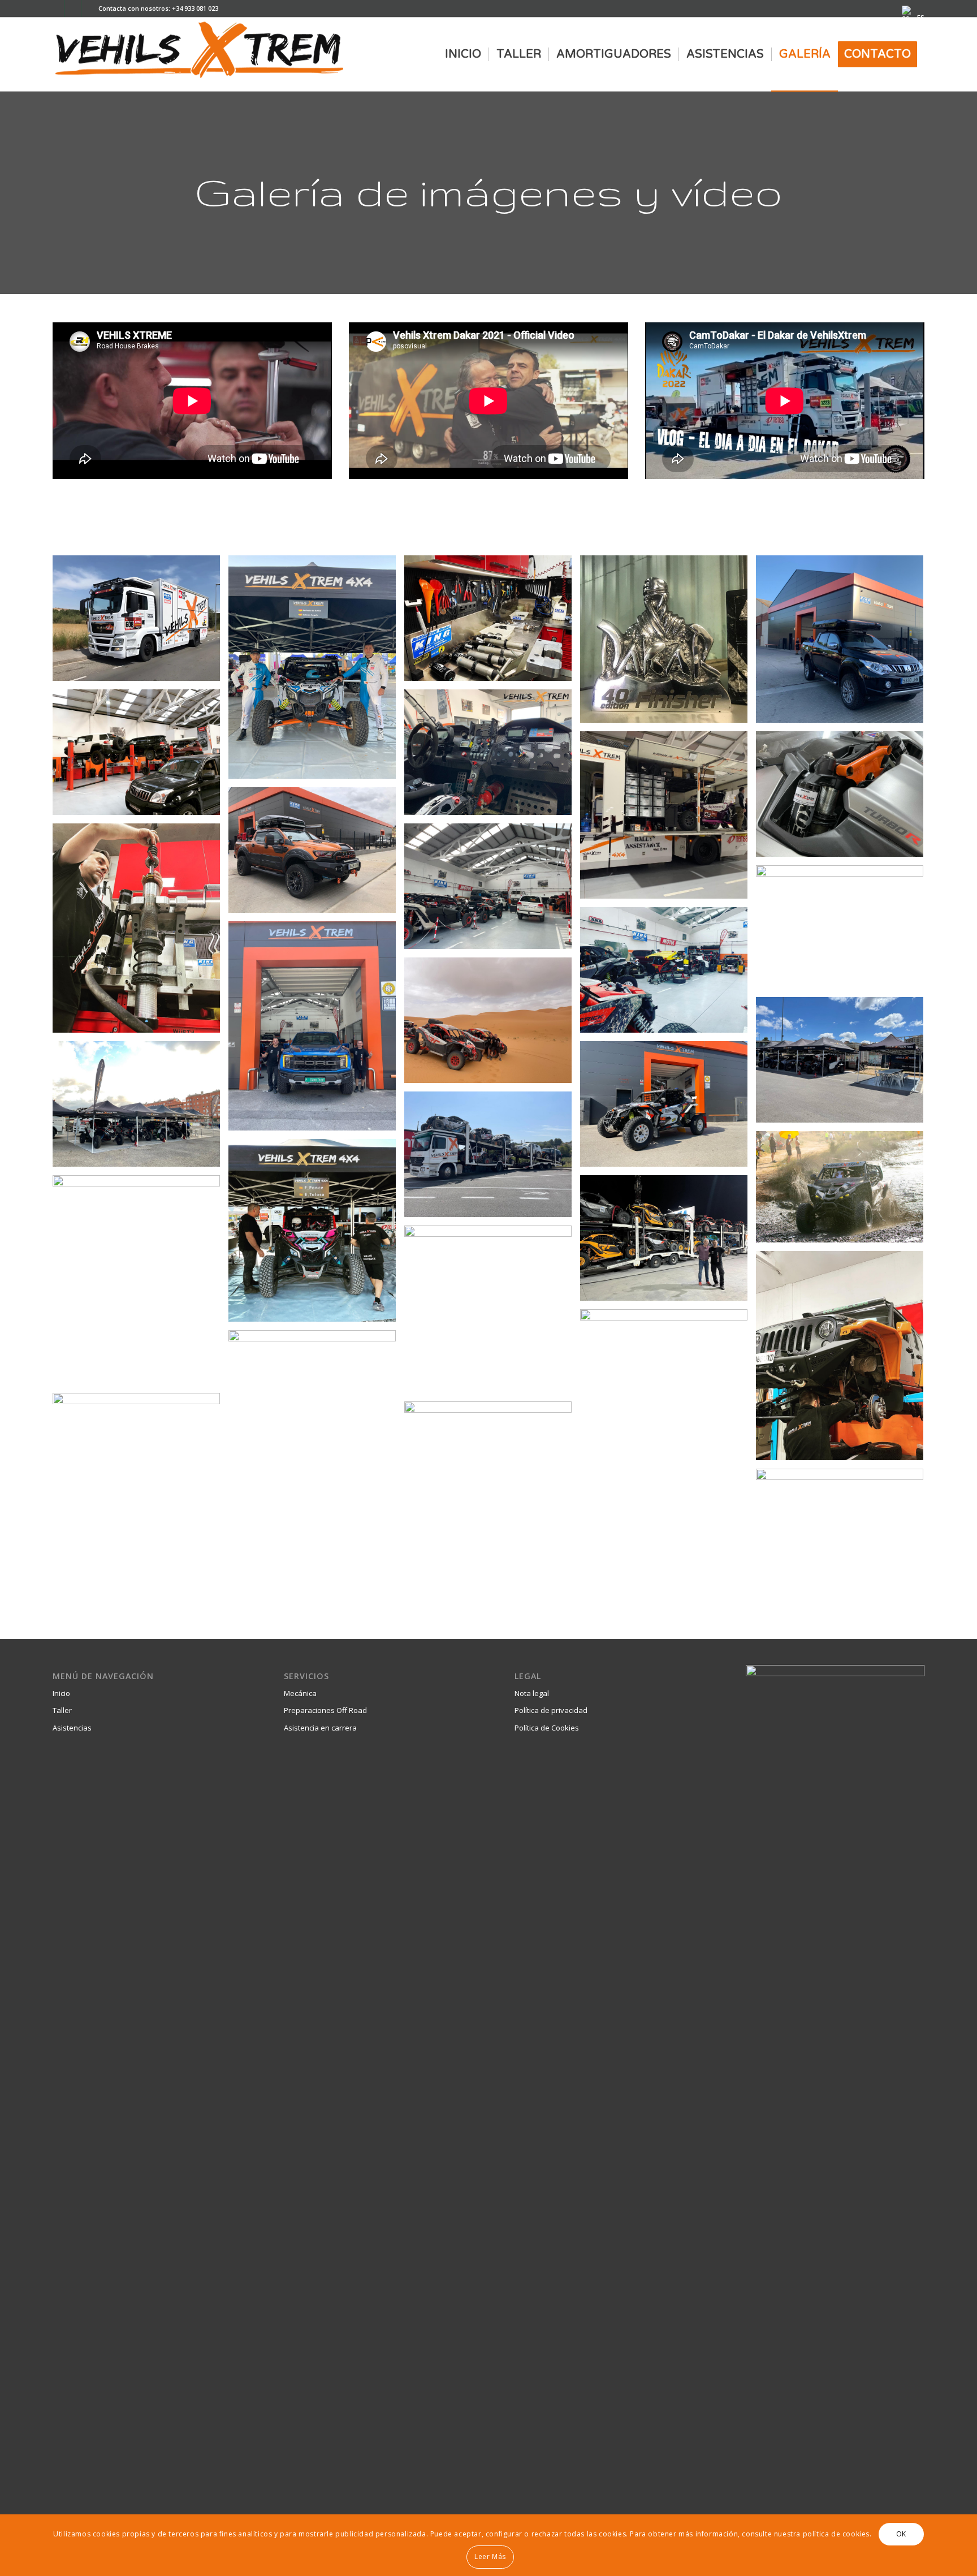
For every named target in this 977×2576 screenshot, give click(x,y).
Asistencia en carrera (320, 1728)
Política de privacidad (551, 1710)
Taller (62, 1710)
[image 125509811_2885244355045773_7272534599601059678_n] (492, 756)
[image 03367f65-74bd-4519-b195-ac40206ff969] (316, 671)
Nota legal (532, 1693)
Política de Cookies (547, 1728)
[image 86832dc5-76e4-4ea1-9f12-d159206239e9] (492, 622)
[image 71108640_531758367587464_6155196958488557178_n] (844, 643)
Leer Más (490, 2556)
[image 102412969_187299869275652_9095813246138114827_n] (141, 756)
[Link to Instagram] (73, 8)
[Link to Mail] (56, 8)
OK (901, 2533)
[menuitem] (910, 13)
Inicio (61, 1693)
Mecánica (300, 1693)
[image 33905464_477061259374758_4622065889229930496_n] (668, 643)
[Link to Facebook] (90, 8)
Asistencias (72, 1728)
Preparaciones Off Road (325, 1710)
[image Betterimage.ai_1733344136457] (141, 622)
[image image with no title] (668, 819)
